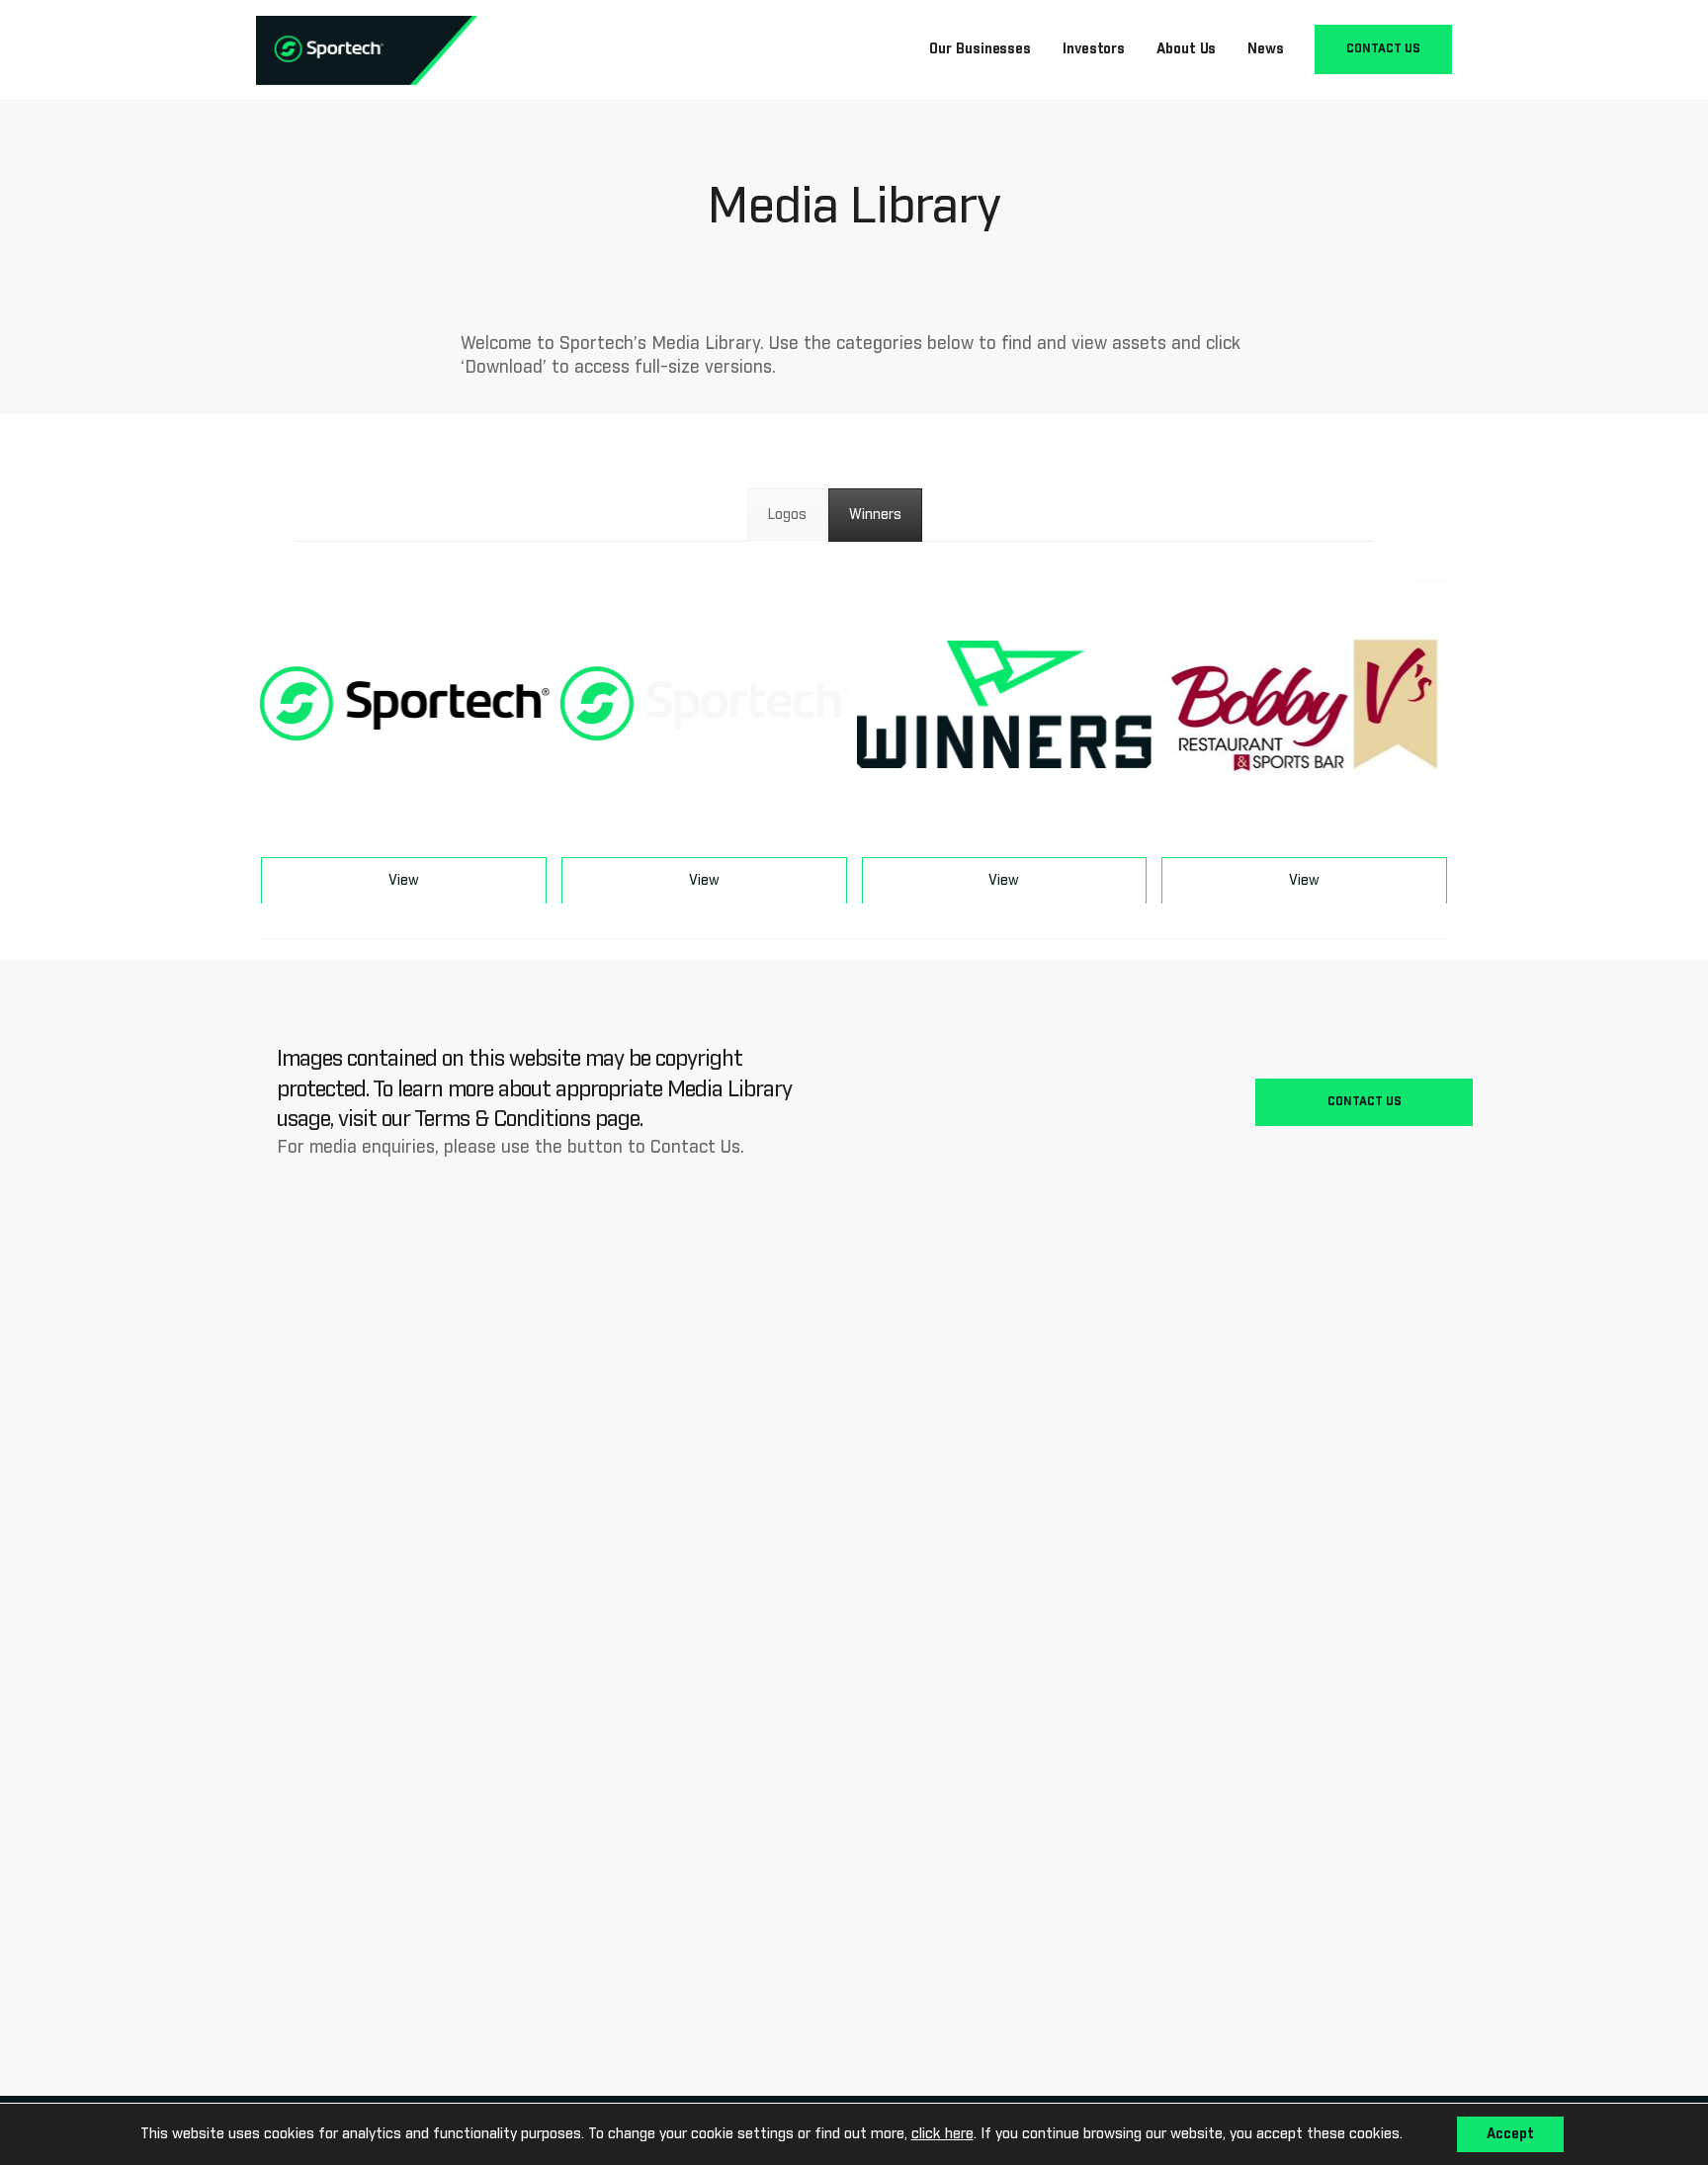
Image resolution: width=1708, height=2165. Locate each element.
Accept (1510, 2134)
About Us (1186, 49)
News (1266, 49)
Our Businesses (980, 49)
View (404, 881)
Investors (1094, 49)
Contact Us (1383, 49)
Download (404, 791)
